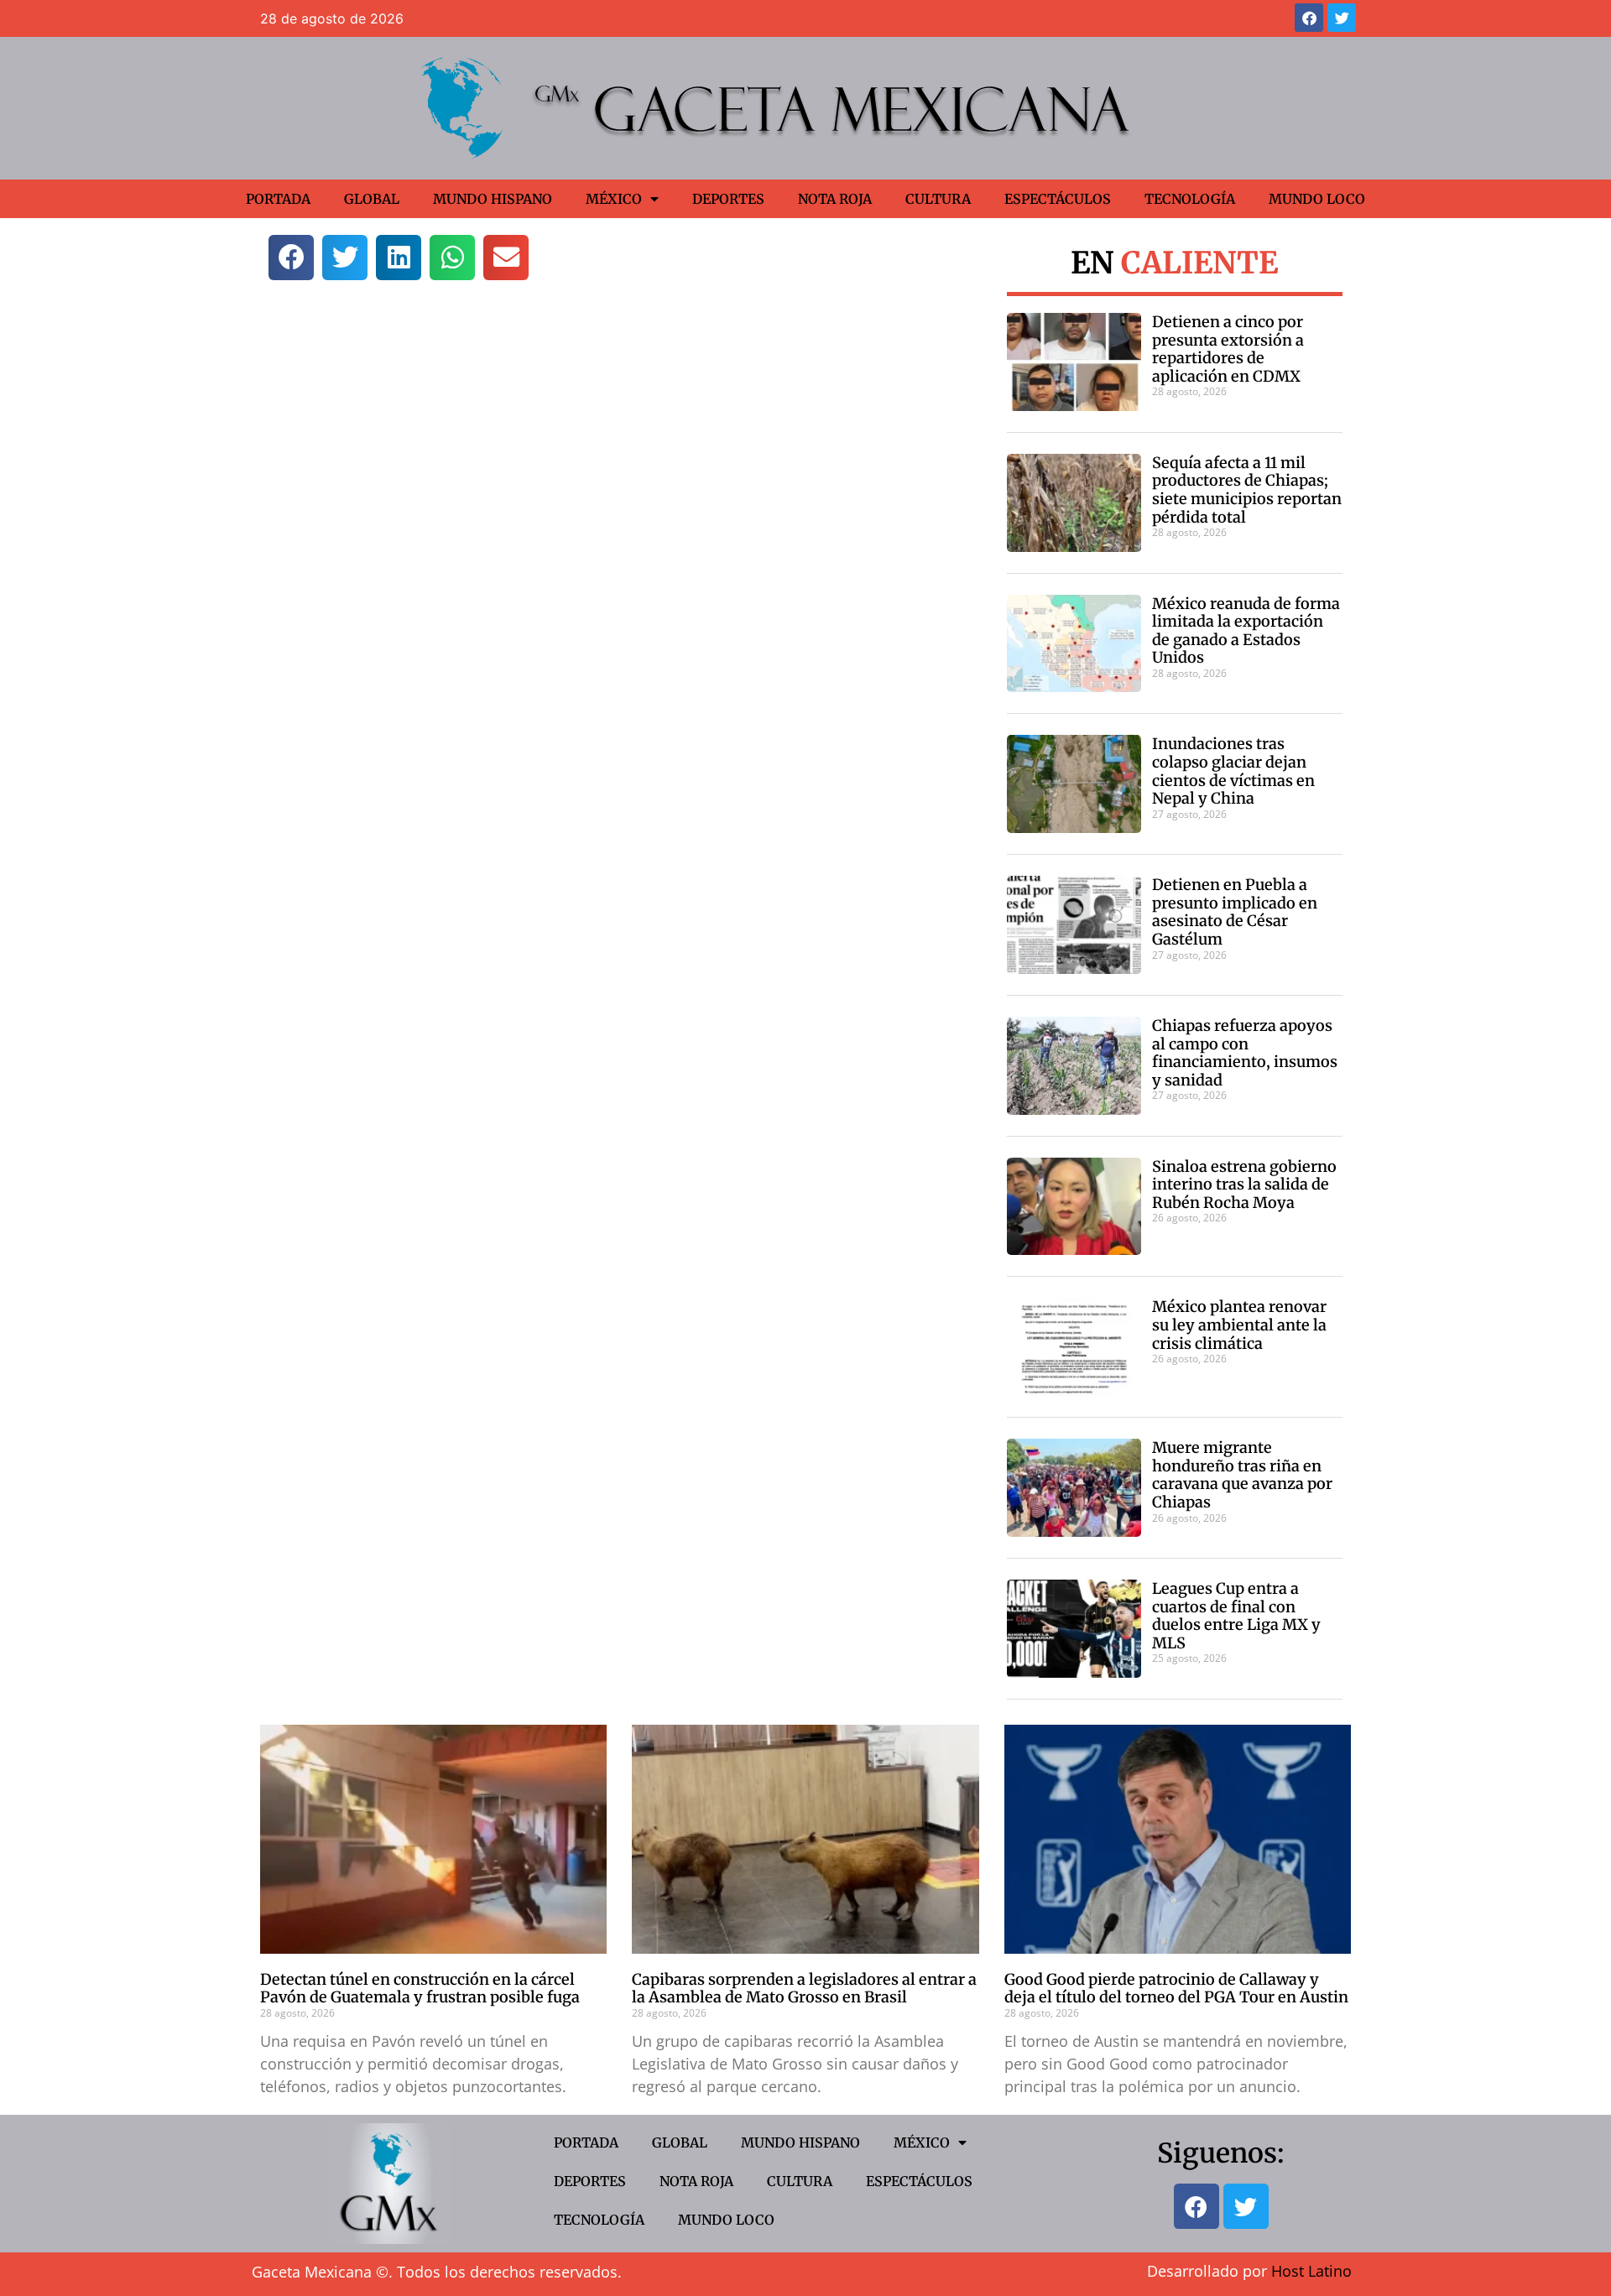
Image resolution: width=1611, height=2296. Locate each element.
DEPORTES (728, 199)
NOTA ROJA (835, 199)
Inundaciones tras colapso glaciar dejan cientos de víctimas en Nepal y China (1233, 771)
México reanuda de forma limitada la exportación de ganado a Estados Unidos (1246, 631)
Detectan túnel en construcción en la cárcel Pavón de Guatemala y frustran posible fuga (420, 1989)
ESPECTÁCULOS (1058, 199)
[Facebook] (1309, 18)
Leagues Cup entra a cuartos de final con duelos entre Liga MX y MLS (1236, 1616)
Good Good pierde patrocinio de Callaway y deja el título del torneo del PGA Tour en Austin (1176, 1989)
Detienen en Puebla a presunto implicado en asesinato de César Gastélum (1235, 912)
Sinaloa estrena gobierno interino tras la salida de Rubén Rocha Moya (1244, 1184)
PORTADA (278, 199)
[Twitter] (1342, 18)
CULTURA (938, 199)
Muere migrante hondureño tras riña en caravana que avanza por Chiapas (1242, 1475)
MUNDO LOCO (1317, 199)
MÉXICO (614, 199)
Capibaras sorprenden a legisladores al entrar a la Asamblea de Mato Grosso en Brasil (804, 1989)
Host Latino (1311, 2271)
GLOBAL (372, 199)
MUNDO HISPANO (493, 199)
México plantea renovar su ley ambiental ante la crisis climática (1239, 1325)
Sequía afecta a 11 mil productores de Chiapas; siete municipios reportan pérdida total (1247, 490)
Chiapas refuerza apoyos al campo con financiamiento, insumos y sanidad (1245, 1053)
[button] (291, 258)
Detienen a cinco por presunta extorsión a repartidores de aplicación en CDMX (1228, 349)
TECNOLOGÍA (1190, 199)
